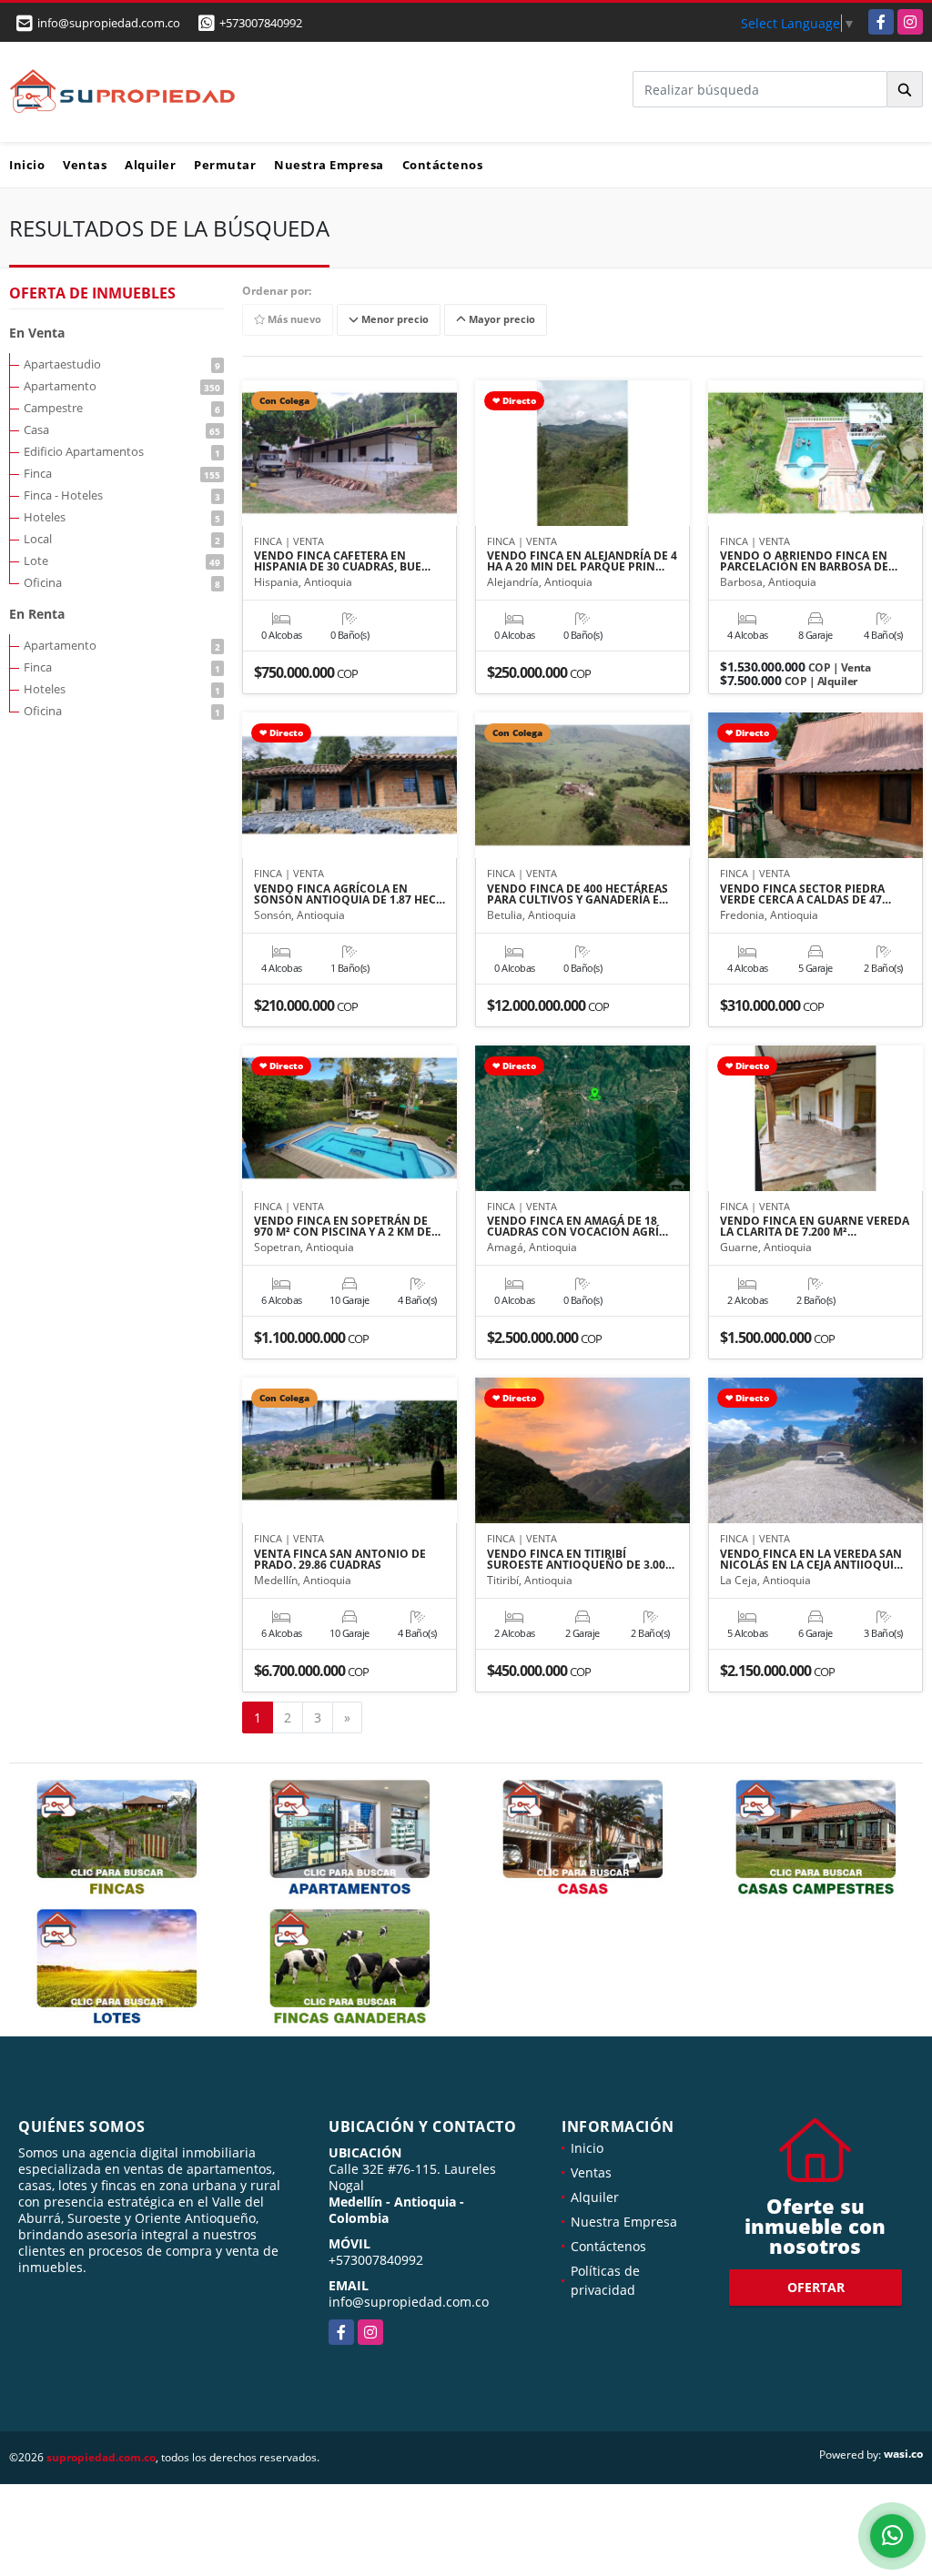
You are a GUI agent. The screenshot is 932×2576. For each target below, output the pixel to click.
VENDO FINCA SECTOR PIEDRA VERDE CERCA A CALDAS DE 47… (805, 894)
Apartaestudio (122, 364)
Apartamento (122, 386)
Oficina (122, 582)
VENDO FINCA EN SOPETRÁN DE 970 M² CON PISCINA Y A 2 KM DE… (347, 1227)
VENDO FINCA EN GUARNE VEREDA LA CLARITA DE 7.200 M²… (815, 1227)
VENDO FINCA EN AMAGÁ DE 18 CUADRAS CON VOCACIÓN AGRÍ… (577, 1227)
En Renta (37, 614)
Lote (122, 561)
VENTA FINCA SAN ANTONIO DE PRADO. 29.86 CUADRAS (340, 1560)
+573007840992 (261, 23)
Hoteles (122, 517)
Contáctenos (443, 165)
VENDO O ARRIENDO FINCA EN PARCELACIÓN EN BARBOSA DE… (809, 561)
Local (122, 539)
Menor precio (394, 320)
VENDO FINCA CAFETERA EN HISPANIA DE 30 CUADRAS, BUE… (342, 561)
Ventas (85, 165)
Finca (122, 473)
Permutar (225, 165)
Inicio (27, 165)
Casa (122, 429)
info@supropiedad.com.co (409, 2302)
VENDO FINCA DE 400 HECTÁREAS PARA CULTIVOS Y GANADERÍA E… (577, 894)
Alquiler (150, 165)
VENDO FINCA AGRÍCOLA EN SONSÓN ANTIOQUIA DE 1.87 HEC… (349, 894)
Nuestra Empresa (329, 165)
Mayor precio (501, 320)
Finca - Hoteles (122, 495)
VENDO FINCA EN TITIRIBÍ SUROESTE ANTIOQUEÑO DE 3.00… (581, 1560)
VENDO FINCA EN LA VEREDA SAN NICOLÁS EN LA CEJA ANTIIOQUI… (811, 1560)
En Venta (37, 333)
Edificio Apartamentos (122, 451)
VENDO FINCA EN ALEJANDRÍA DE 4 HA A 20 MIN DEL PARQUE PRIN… (582, 561)
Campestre (122, 408)
